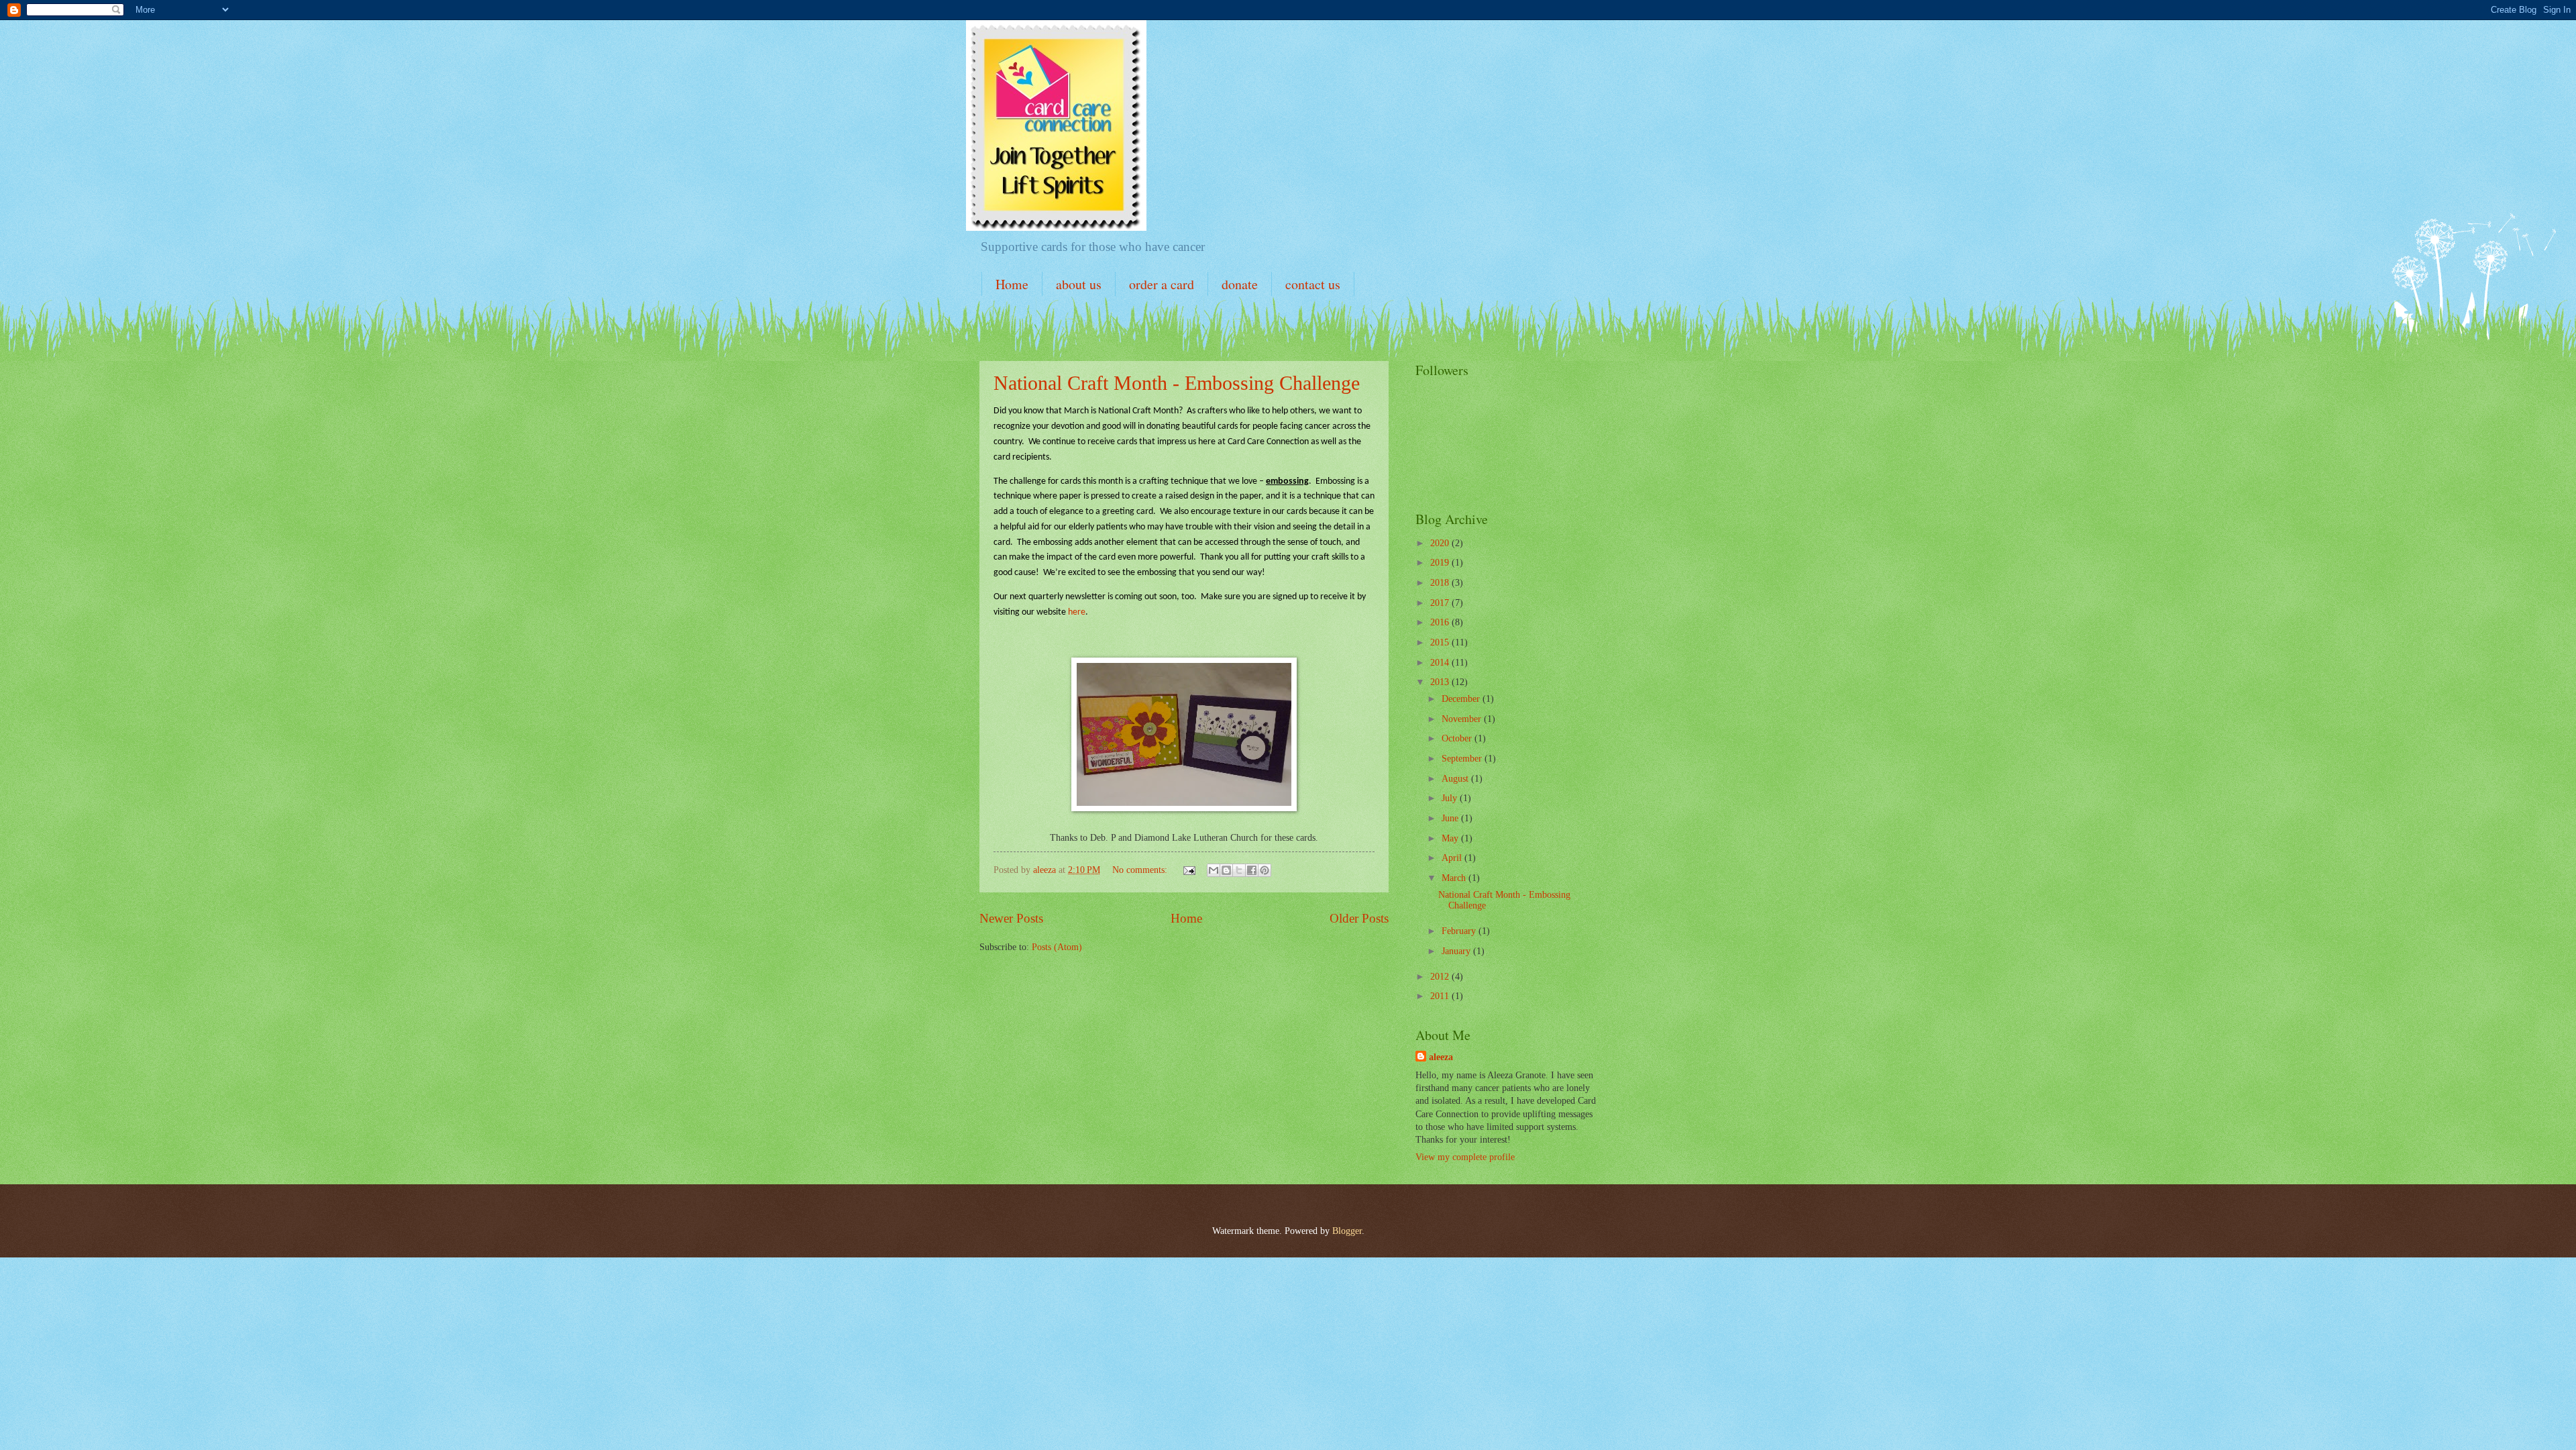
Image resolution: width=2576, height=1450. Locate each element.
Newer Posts (1011, 918)
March (1455, 878)
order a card (1162, 284)
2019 (1441, 563)
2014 (1441, 663)
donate (1240, 284)
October (1458, 738)
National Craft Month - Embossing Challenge (1177, 383)
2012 (1441, 977)
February (1460, 931)
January (1457, 951)
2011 (1441, 996)
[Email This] (1214, 870)
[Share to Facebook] (1252, 870)
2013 (1441, 682)
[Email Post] (1189, 870)
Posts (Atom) (1057, 947)
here (1077, 612)
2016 (1441, 622)
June (1451, 818)
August (1456, 779)
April (1453, 858)
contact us (1313, 284)
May (1451, 838)
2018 (1441, 583)
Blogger (1347, 1231)
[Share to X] (1239, 870)
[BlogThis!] (1226, 870)
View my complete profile (1465, 1157)
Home (1012, 284)
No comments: (1141, 870)
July (1451, 798)
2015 (1441, 642)
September (1463, 759)
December (1462, 699)
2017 (1441, 603)
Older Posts (1359, 918)
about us (1079, 284)
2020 (1441, 543)
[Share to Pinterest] (1265, 870)
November (1463, 719)
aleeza (1441, 1057)
